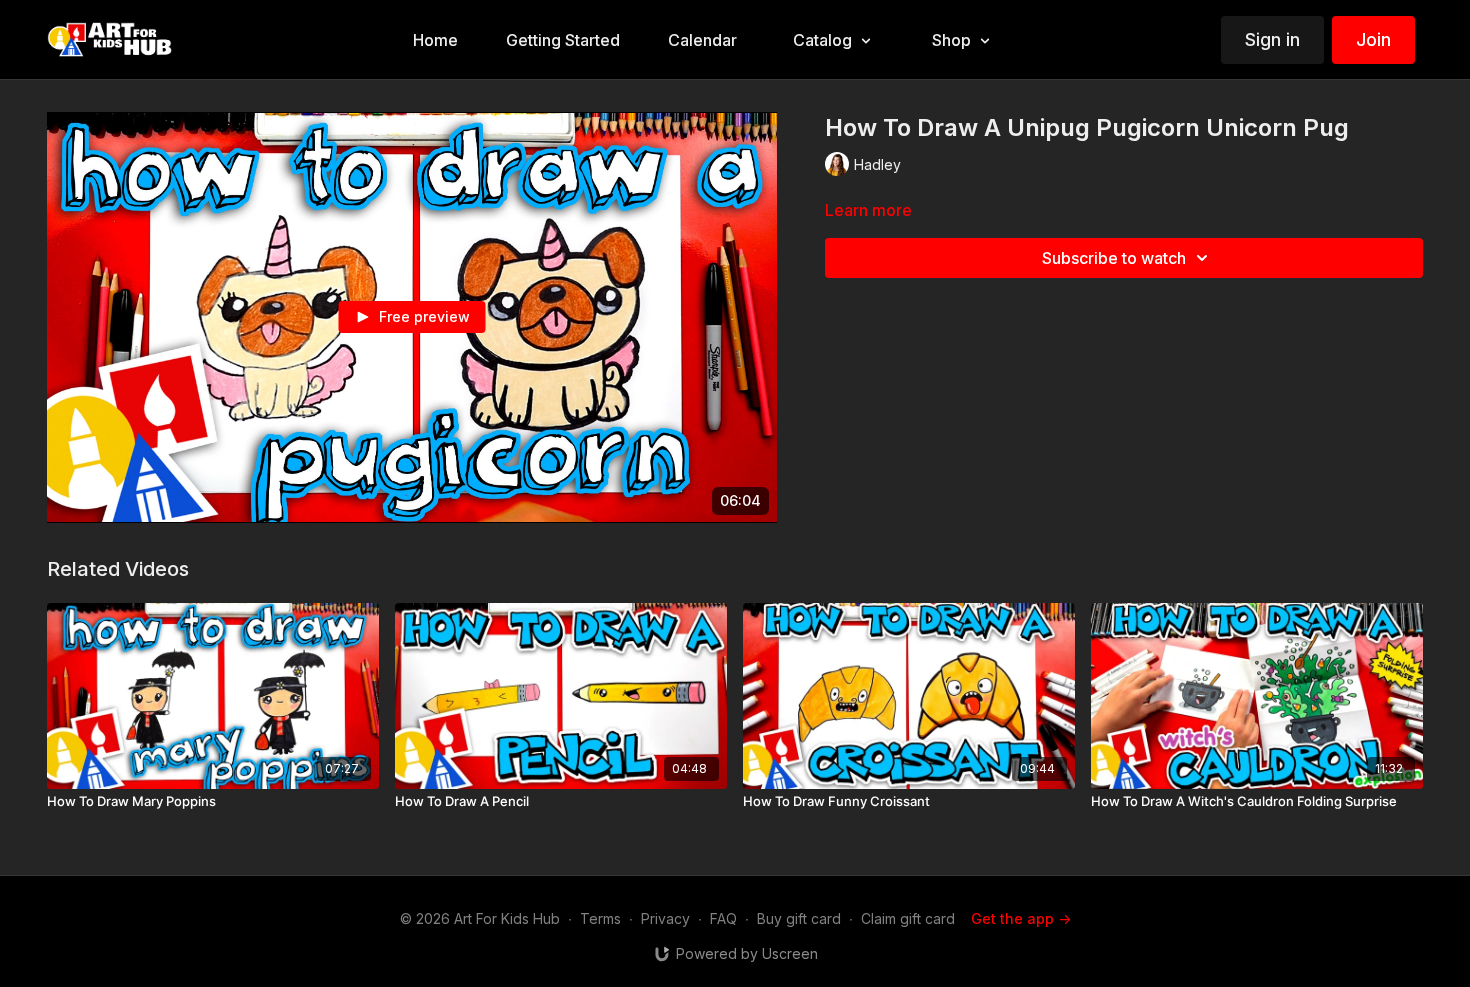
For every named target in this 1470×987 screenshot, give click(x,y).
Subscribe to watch (1114, 258)
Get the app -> (1021, 918)
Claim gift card (908, 918)
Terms (600, 918)
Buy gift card (799, 918)
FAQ (723, 918)
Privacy (665, 918)
